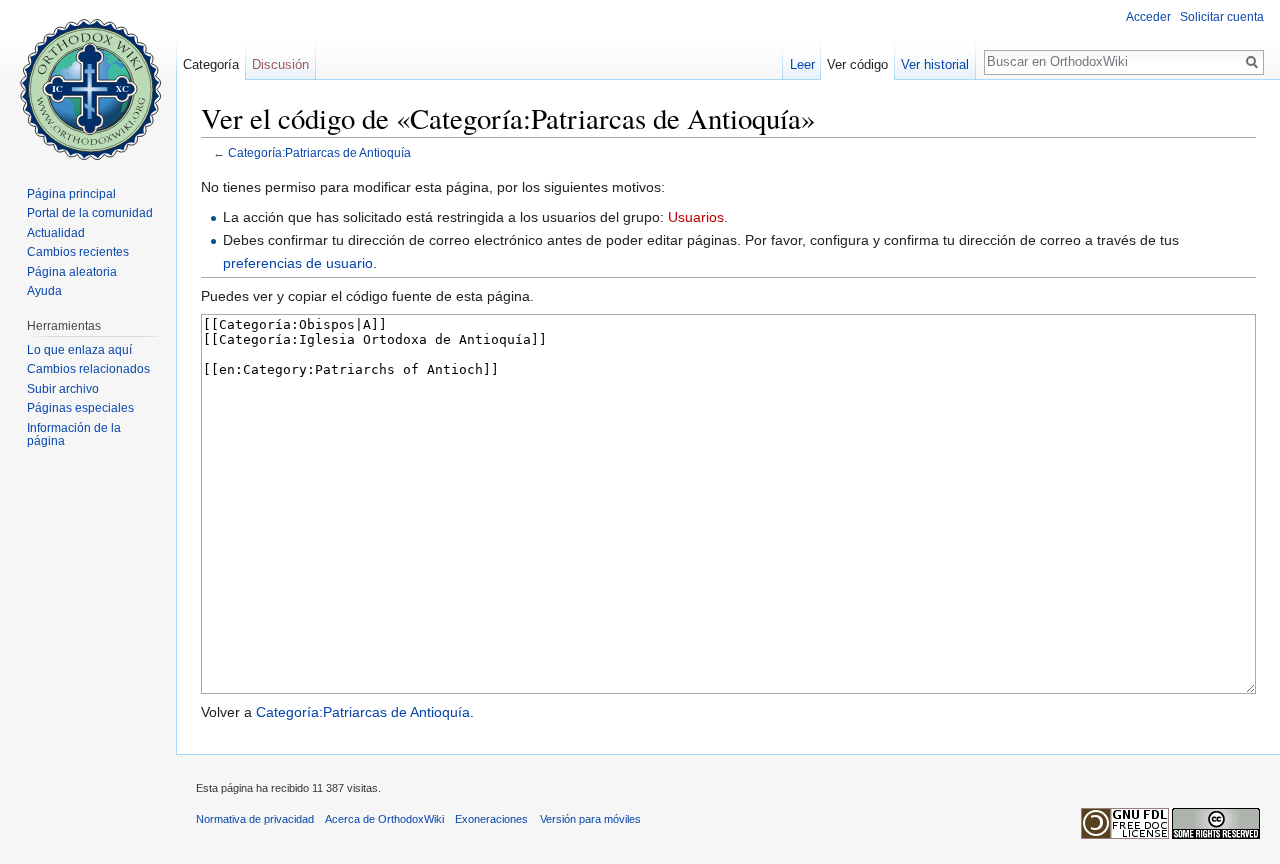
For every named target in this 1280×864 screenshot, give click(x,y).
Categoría (211, 64)
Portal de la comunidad (90, 213)
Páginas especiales (80, 408)
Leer (802, 64)
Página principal (71, 194)
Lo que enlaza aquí (79, 350)
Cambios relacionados (88, 369)
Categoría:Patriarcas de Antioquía (319, 152)
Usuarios (696, 217)
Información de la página (74, 435)
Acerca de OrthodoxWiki (384, 819)
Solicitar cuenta (1222, 17)
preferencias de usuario (298, 263)
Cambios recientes (78, 252)
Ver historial (935, 64)
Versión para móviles (590, 819)
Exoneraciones (491, 819)
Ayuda (44, 291)
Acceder (1148, 17)
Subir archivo (63, 389)
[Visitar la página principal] (88, 80)
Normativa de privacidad (255, 819)
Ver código (857, 64)
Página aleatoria (72, 272)
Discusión (280, 64)
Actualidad (56, 233)
